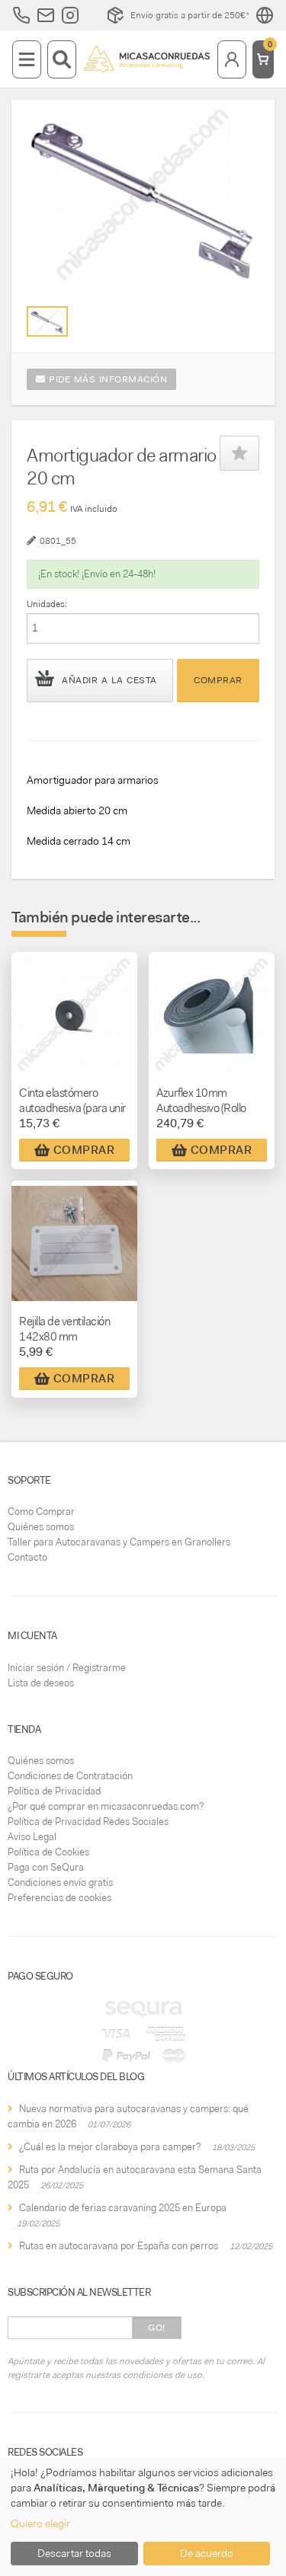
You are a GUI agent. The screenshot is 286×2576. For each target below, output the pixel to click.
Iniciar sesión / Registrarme (67, 1668)
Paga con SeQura (46, 1867)
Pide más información (107, 379)
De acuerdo (207, 2553)
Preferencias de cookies (59, 1898)
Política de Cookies (48, 1852)
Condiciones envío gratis (60, 1882)
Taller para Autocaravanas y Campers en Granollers (119, 1542)
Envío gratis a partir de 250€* (190, 15)
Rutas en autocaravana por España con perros (119, 2246)
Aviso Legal (32, 1837)
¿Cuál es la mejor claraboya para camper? (110, 2147)
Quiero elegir (40, 2523)
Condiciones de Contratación (70, 1776)
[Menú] (27, 59)
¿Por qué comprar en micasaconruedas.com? (106, 1806)
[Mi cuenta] (232, 59)
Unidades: (47, 604)
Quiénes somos (41, 1527)
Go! (157, 2328)
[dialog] (143, 2517)
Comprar (218, 680)
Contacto (27, 1557)
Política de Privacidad (54, 1791)
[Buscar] (62, 59)
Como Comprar (41, 1512)
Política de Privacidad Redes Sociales (88, 1822)
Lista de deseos (41, 1683)
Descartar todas (74, 2553)
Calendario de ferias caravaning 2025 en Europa (123, 2208)
